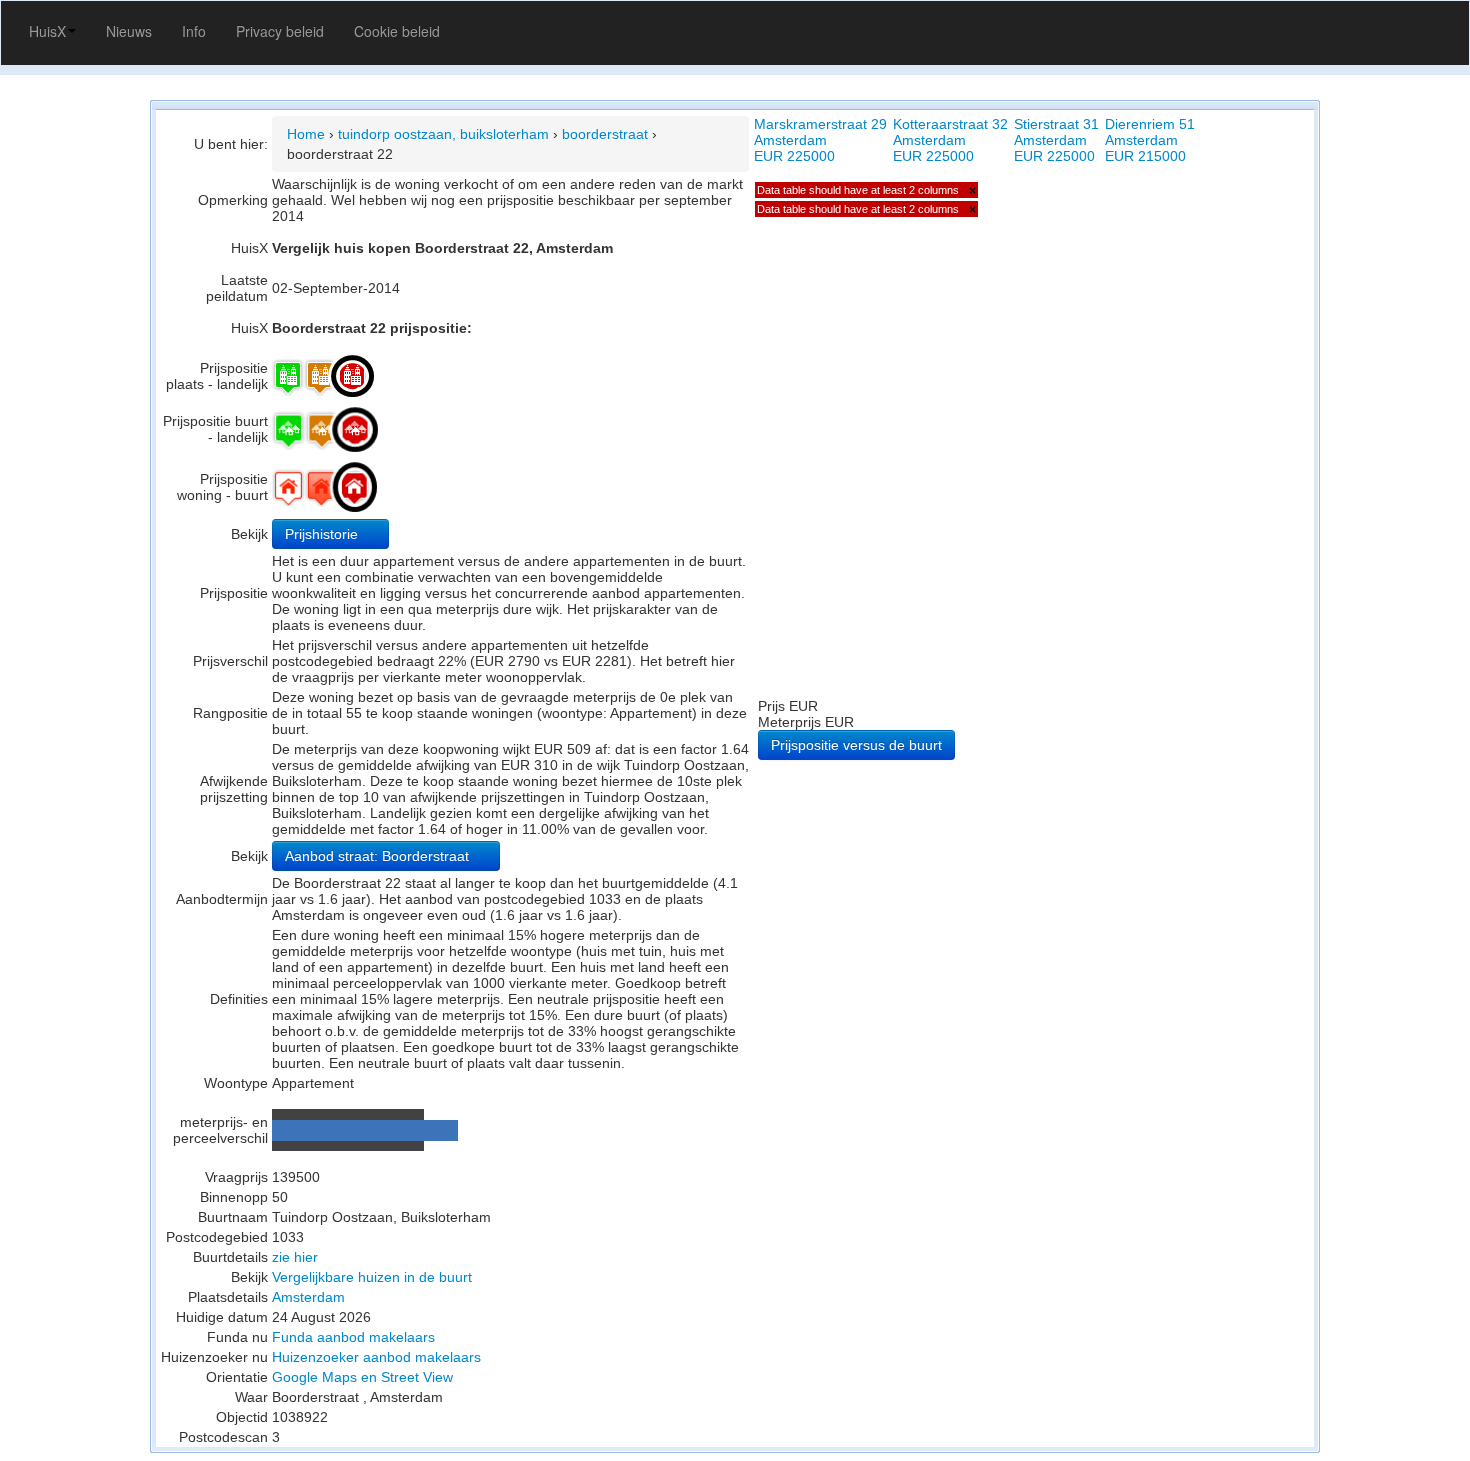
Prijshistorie (323, 534)
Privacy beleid (280, 31)
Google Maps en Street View (362, 1377)
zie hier (295, 1257)
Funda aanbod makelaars (353, 1337)
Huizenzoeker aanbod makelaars (376, 1357)
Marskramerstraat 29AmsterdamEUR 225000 (820, 140)
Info (194, 31)
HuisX (47, 31)
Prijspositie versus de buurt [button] (856, 745)
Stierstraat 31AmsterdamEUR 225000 (1056, 140)
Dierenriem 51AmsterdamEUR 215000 (1150, 140)
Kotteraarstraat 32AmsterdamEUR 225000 (950, 140)
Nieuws (129, 31)
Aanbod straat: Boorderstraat (379, 856)
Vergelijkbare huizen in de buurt (372, 1277)
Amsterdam (308, 1297)
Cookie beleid (397, 31)
